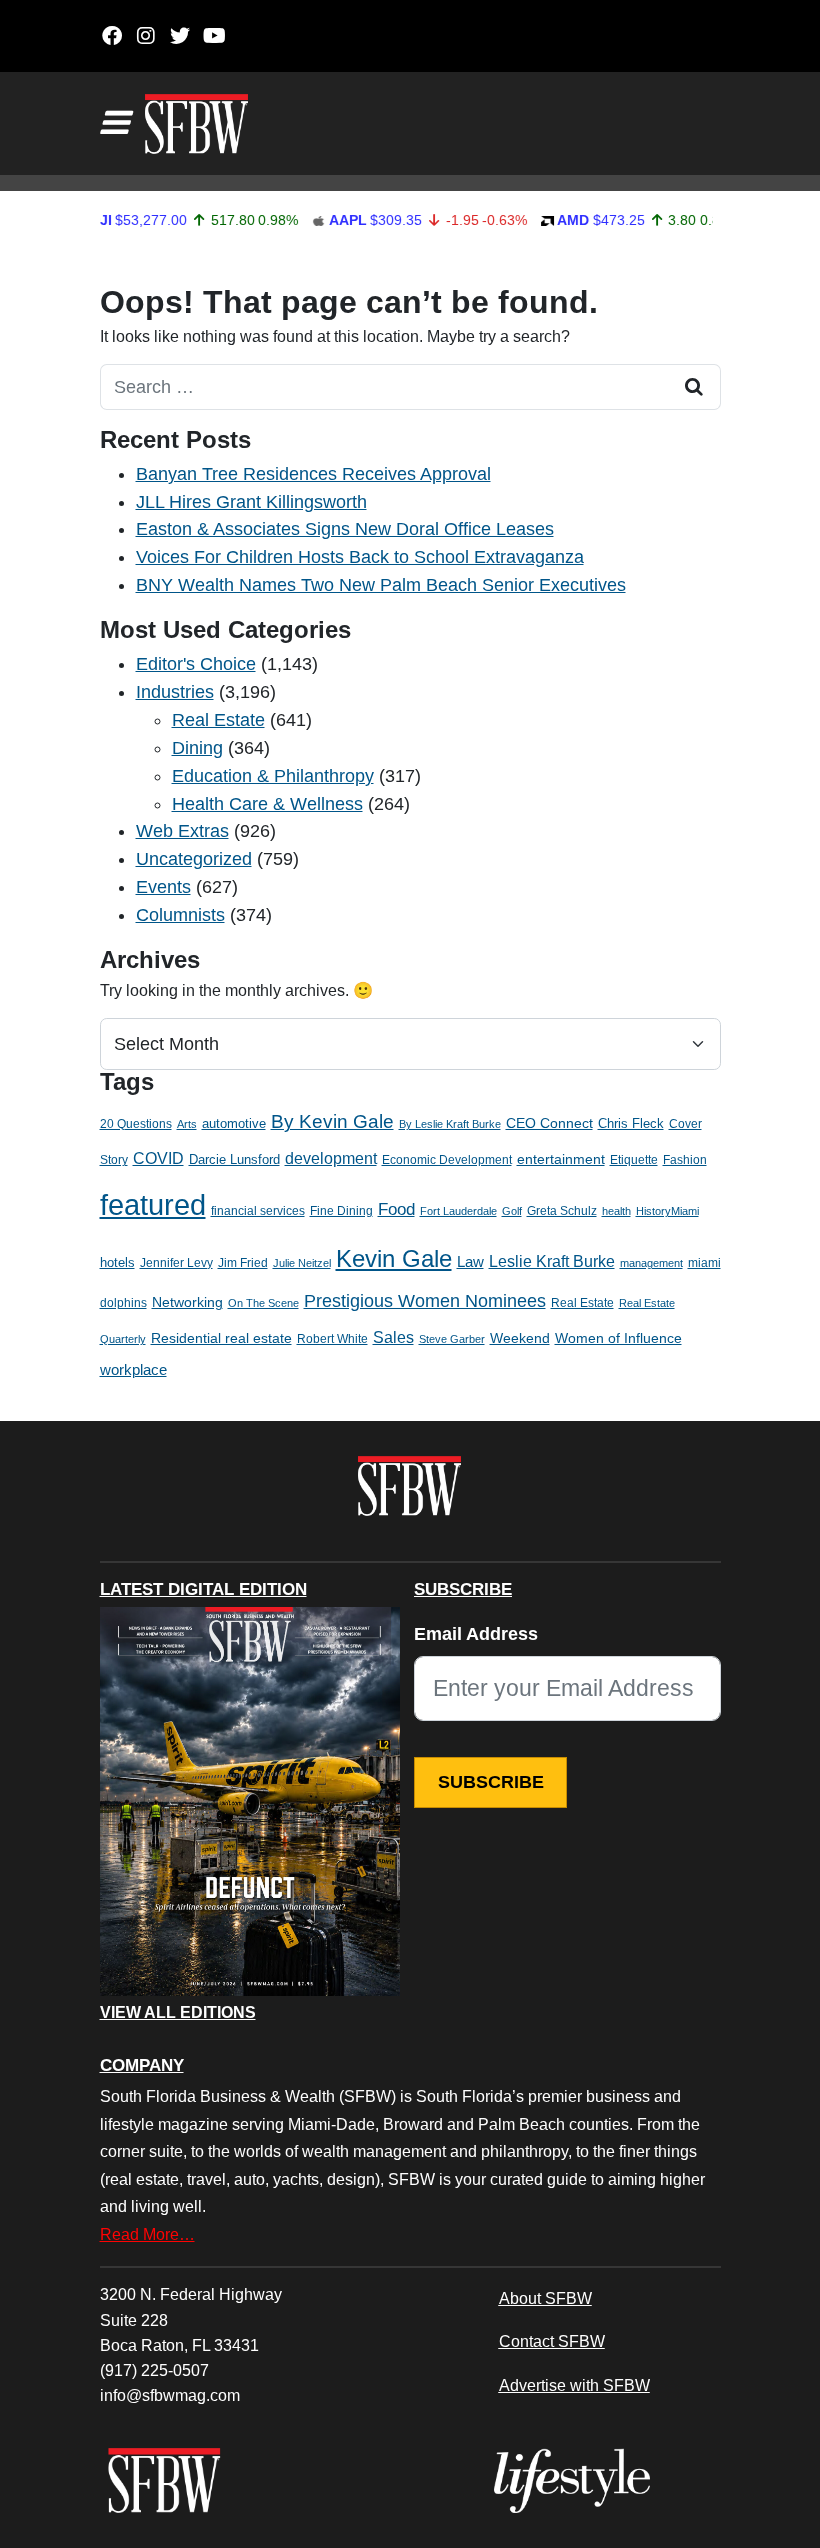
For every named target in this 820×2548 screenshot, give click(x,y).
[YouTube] (214, 36)
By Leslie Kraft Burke (450, 1124)
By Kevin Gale (332, 1121)
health (616, 1211)
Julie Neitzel (302, 1263)
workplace (133, 1369)
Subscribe (491, 1782)
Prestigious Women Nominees (425, 1301)
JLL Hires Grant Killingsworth (251, 502)
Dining (197, 748)
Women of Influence (618, 1338)
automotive (234, 1124)
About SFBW (545, 2298)
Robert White (332, 1339)
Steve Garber (452, 1339)
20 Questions (136, 1124)
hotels (117, 1262)
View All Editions (178, 2013)
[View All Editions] (250, 1802)
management (651, 1263)
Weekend (520, 1338)
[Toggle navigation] (114, 123)
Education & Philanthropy (273, 776)
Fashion (685, 1160)
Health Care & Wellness (267, 804)
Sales (393, 1337)
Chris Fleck (631, 1123)
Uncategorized (194, 859)
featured (153, 1204)
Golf (512, 1211)
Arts (187, 1124)
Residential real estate (221, 1338)
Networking (187, 1302)
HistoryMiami (667, 1211)
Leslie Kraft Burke (552, 1261)
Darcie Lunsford (234, 1159)
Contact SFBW (552, 2341)
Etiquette (634, 1160)
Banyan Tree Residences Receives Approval (313, 474)
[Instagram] (146, 36)
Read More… (147, 2234)
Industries (175, 692)
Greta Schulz (562, 1211)
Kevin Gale (394, 1258)
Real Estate (218, 720)
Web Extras (182, 831)
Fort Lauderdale (458, 1211)
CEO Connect (549, 1123)
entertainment (561, 1159)
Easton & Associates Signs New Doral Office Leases (345, 529)
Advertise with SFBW (574, 2385)
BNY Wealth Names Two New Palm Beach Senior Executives (381, 585)
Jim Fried (243, 1263)
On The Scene (263, 1303)
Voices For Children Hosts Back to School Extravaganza (360, 557)
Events (163, 887)
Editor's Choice (196, 664)
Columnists (180, 915)
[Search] (695, 386)
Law (470, 1262)
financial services (258, 1211)
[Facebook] (112, 36)
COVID (158, 1158)
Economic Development (447, 1160)
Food (396, 1209)
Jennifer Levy (176, 1263)
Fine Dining (341, 1211)
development (331, 1158)
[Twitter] (180, 36)
